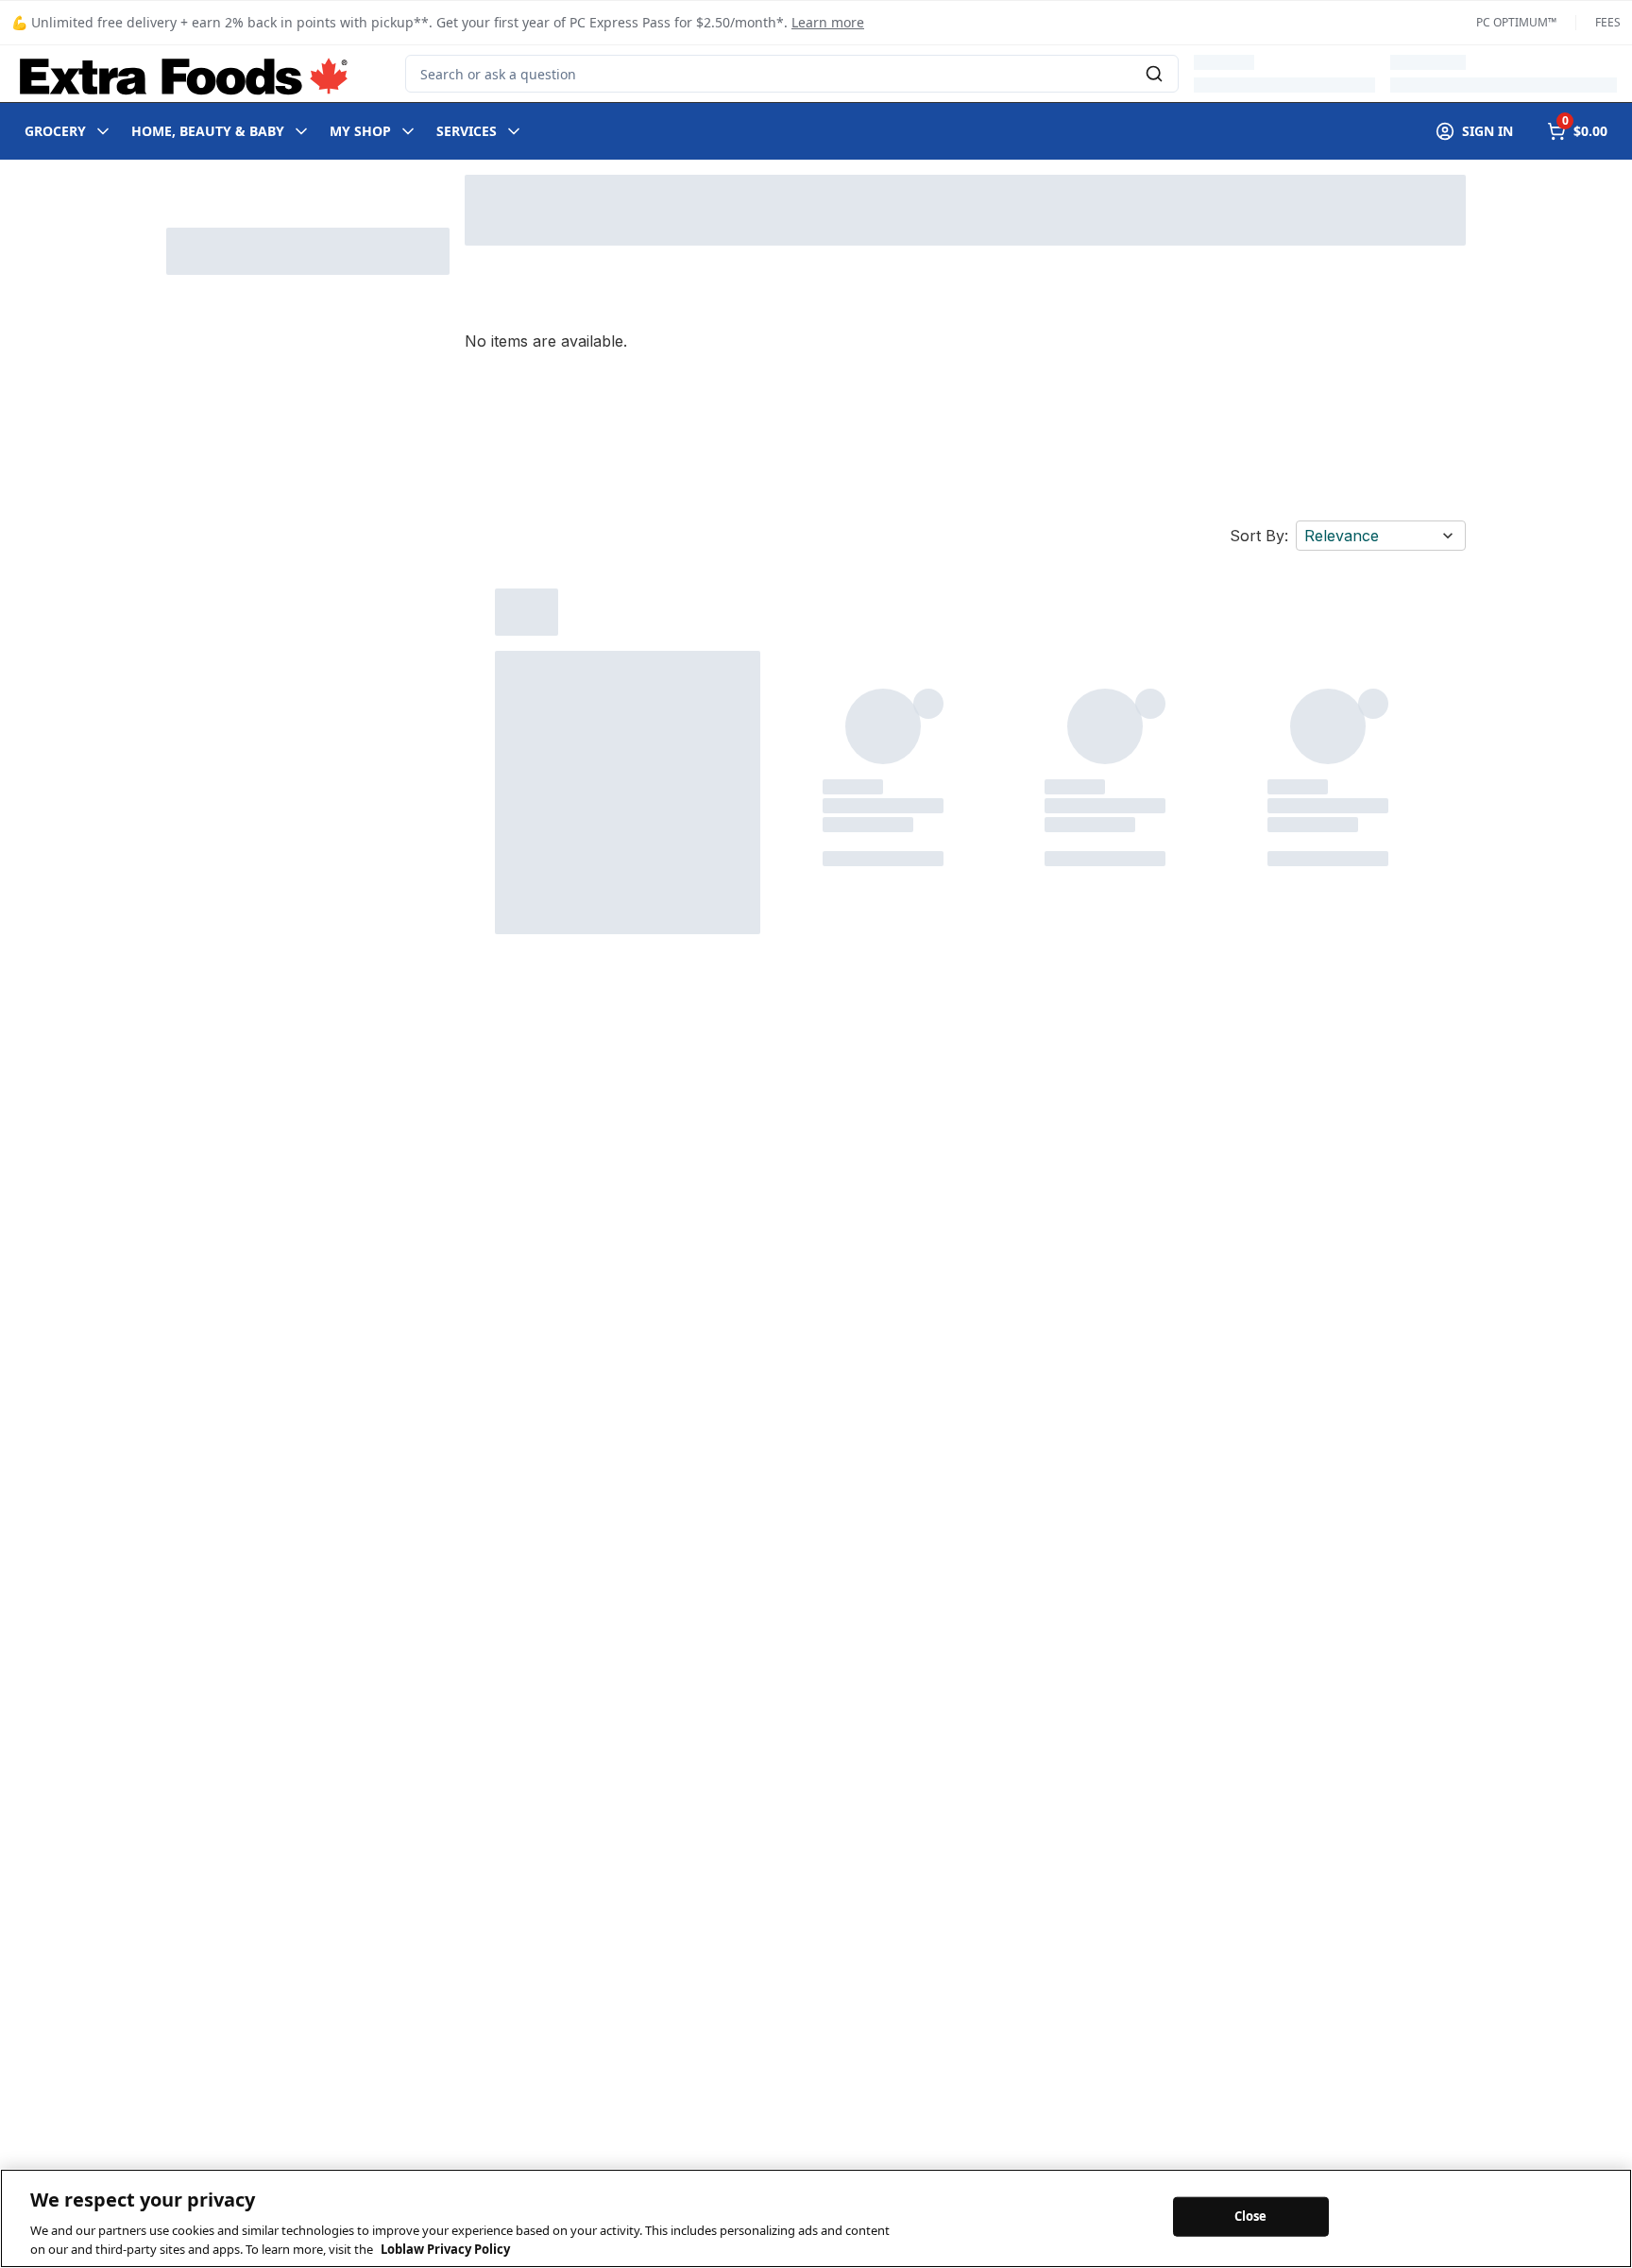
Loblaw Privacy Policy (445, 2248)
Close (1251, 2216)
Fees (1608, 23)
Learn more (828, 22)
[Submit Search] (1154, 74)
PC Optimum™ (1516, 23)
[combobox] (792, 74)
